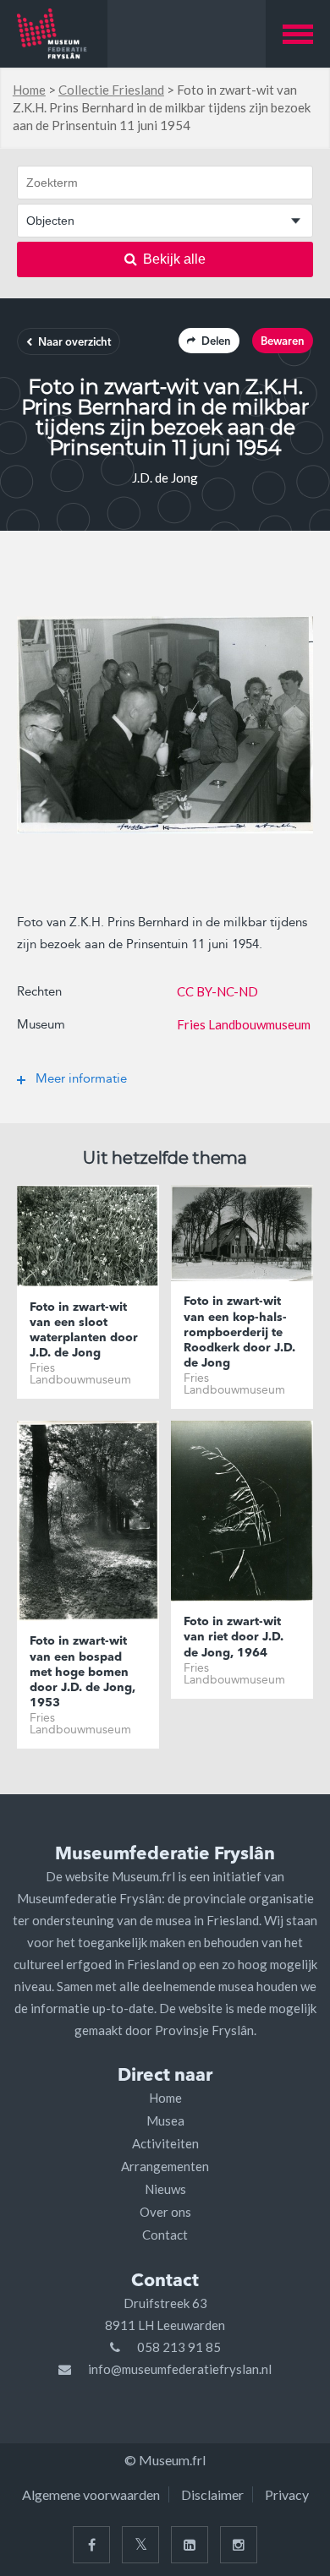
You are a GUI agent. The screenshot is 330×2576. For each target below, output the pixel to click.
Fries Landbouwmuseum (244, 1024)
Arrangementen (165, 2166)
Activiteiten (165, 2143)
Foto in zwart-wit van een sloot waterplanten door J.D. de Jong (84, 1331)
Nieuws (165, 2189)
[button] (298, 34)
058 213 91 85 (179, 2347)
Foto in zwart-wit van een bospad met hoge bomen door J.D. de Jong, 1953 (82, 1672)
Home (29, 90)
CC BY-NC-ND (217, 991)
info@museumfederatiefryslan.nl (180, 2369)
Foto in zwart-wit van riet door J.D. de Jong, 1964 (234, 1637)
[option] (165, 725)
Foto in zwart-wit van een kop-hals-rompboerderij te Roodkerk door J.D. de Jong (239, 1332)
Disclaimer (212, 2494)
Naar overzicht (74, 343)
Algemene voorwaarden (91, 2494)
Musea (165, 2120)
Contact (165, 2235)
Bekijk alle (174, 259)
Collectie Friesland (111, 90)
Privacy (287, 2494)
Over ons (165, 2212)
